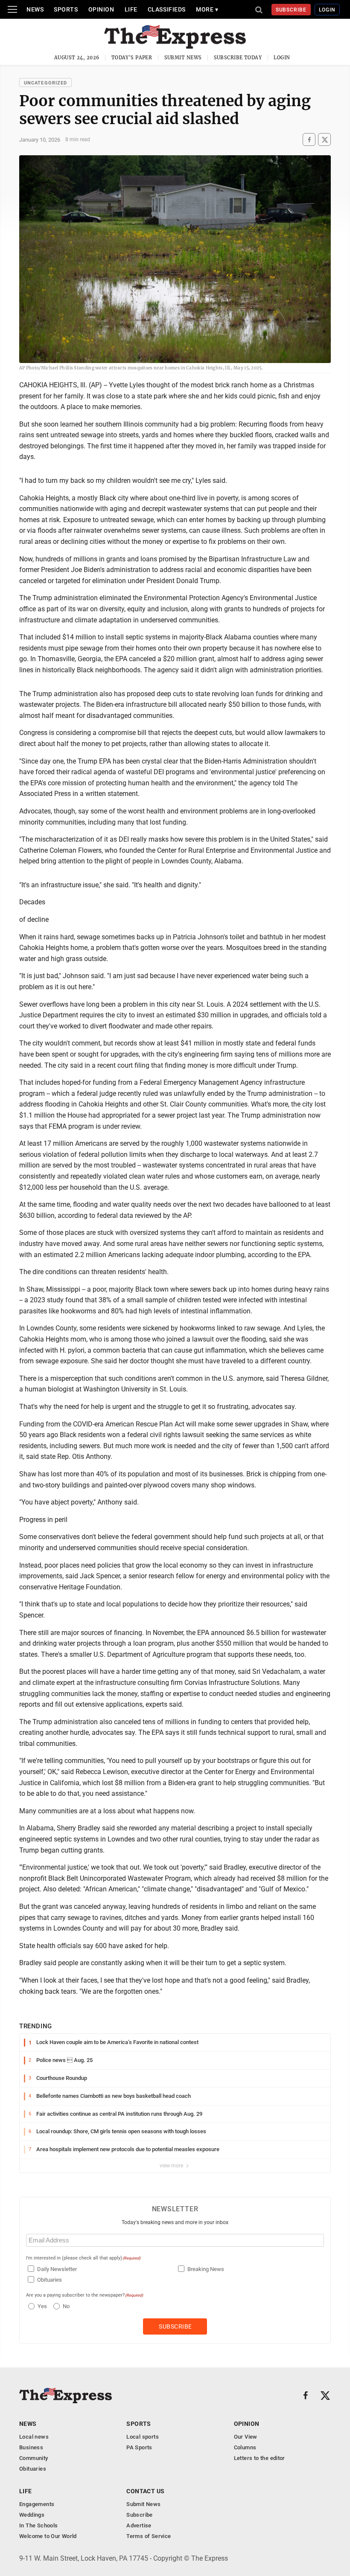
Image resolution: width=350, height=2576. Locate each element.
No (66, 2306)
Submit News (183, 58)
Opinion (101, 9)
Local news (34, 2437)
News (35, 9)
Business (31, 2447)
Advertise (139, 2525)
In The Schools (38, 2525)
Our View (246, 2437)
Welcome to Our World (48, 2536)
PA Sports (139, 2447)
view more (172, 2166)
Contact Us (145, 2491)
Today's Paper (132, 58)
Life (131, 9)
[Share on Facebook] (309, 140)
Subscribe (291, 10)
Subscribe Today (238, 58)
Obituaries (50, 2280)
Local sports (143, 2437)
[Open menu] (12, 9)
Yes (41, 2306)
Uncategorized (45, 83)
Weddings (32, 2515)
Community (34, 2458)
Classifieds (167, 9)
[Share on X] (324, 140)
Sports (66, 9)
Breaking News (206, 2269)
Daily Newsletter (57, 2269)
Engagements (37, 2504)
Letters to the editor (260, 2458)
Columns (245, 2447)
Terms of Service (149, 2536)
